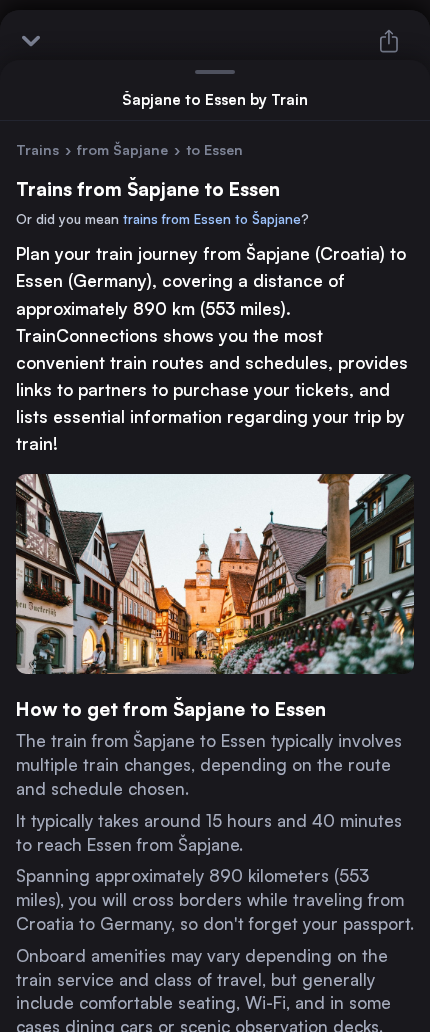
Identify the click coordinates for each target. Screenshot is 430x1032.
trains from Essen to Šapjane (212, 219)
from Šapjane (122, 149)
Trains (37, 149)
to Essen (214, 149)
